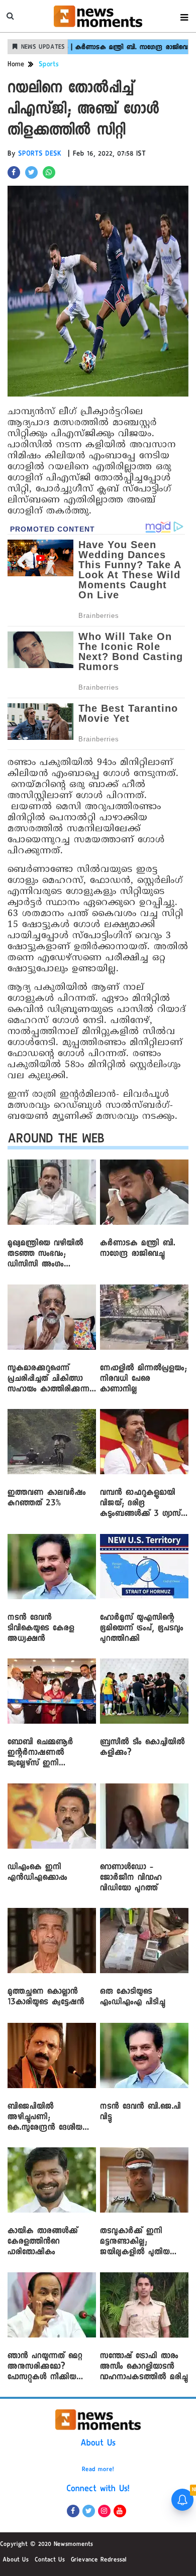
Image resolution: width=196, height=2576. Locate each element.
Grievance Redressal (99, 2560)
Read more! (98, 2470)
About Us (98, 2444)
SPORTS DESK (40, 155)
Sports (49, 65)
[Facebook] (73, 2511)
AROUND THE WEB (56, 1141)
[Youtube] (120, 2511)
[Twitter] (89, 2511)
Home (16, 65)
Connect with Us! (98, 2490)
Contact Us (50, 2560)
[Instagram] (104, 2511)
